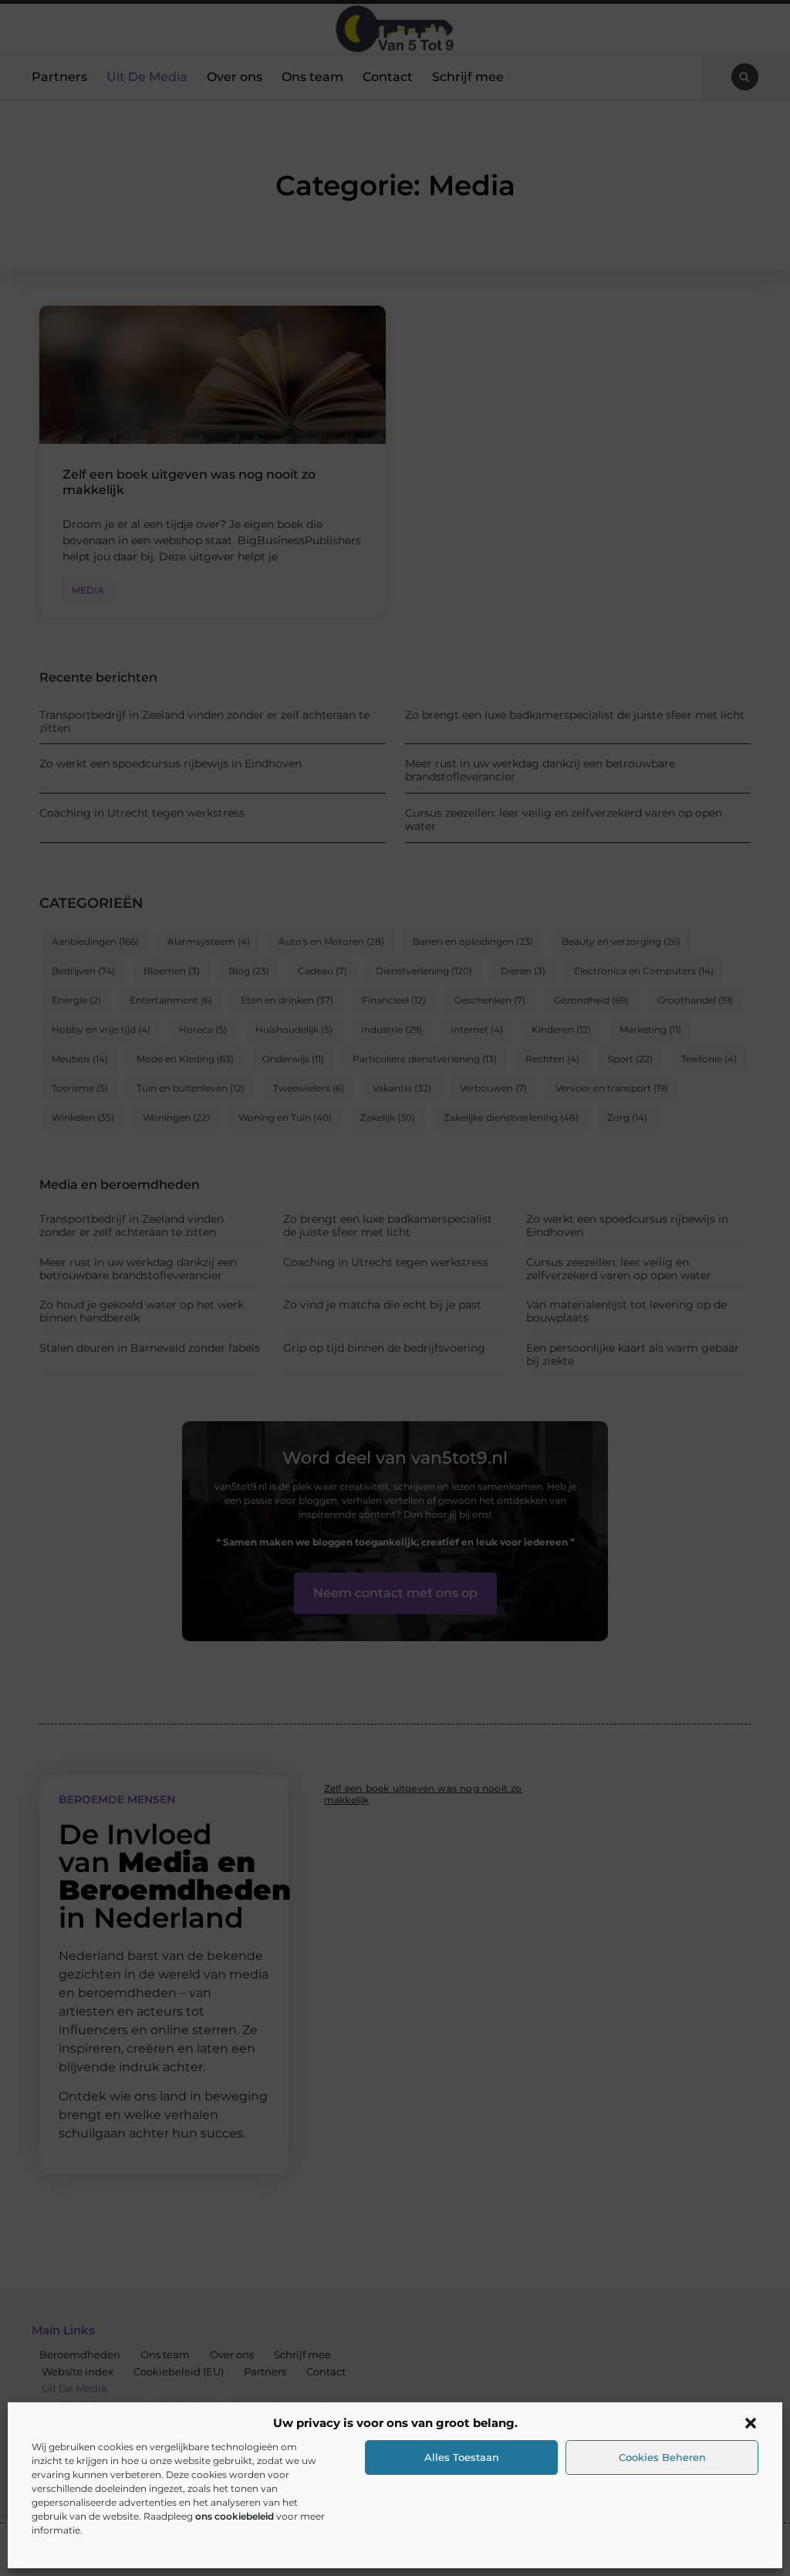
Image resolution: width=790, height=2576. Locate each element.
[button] (751, 2423)
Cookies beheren (662, 2457)
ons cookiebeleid (235, 2516)
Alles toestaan (462, 2457)
